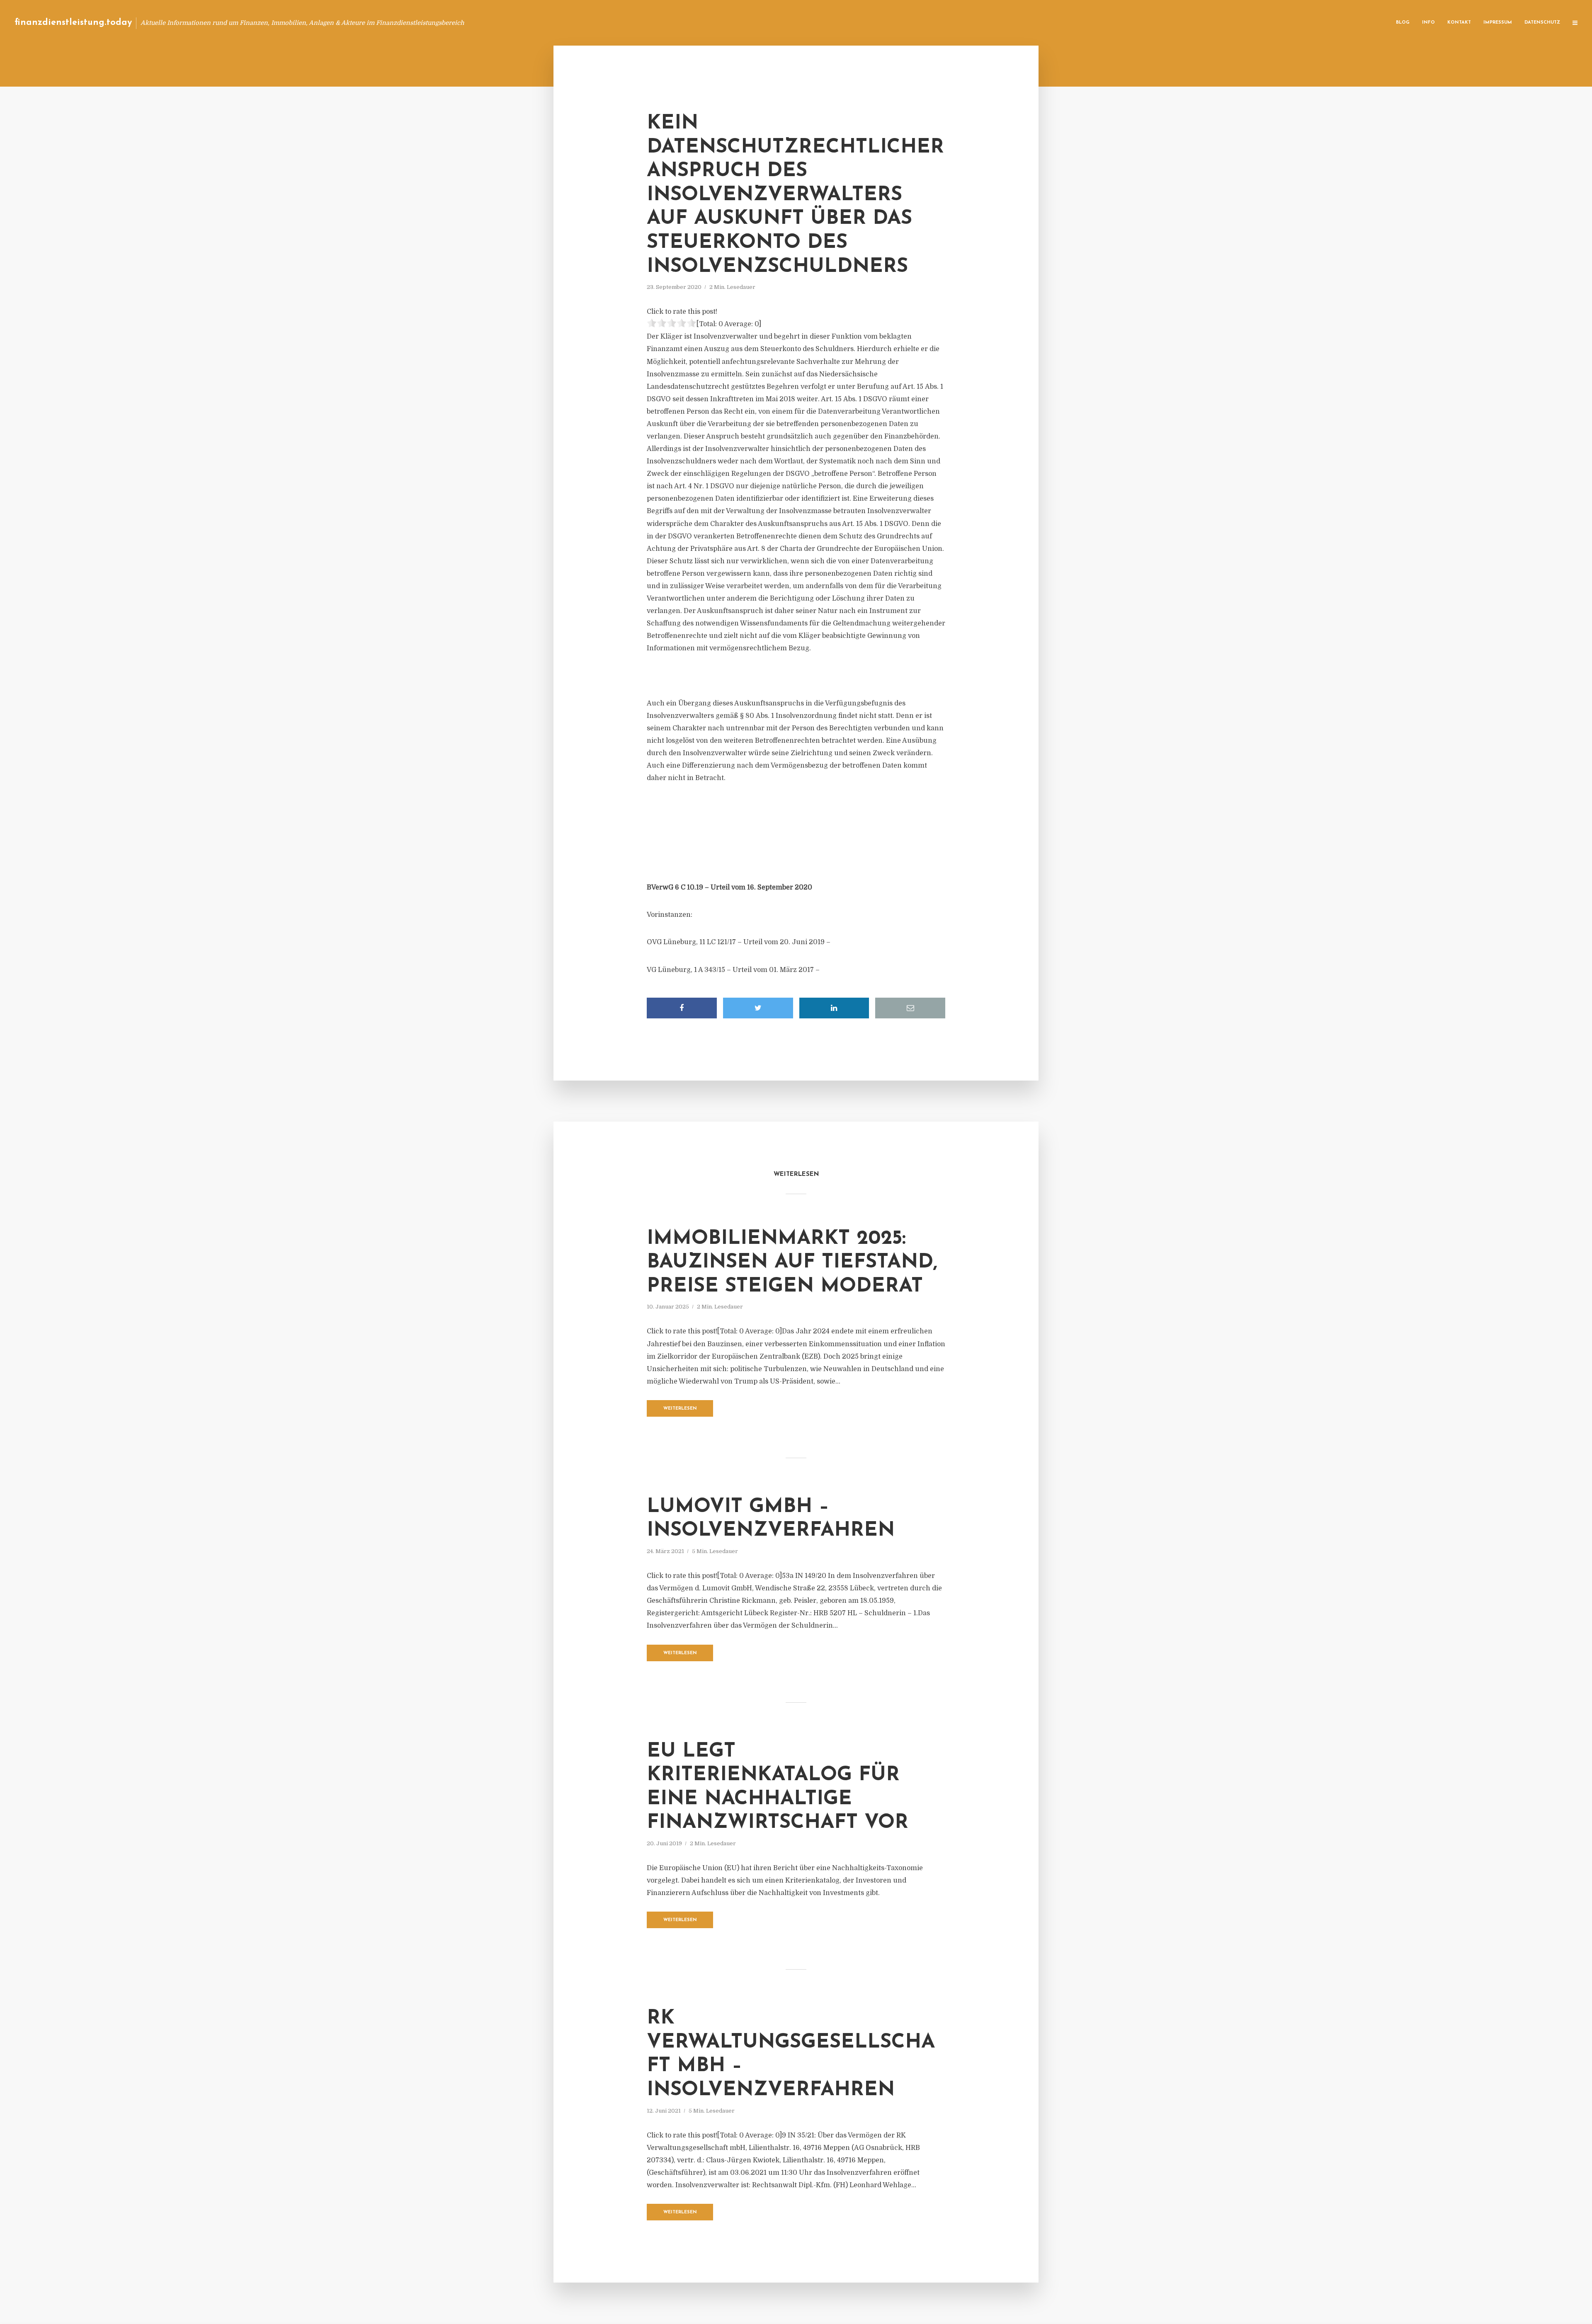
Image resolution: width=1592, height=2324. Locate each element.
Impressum (1498, 23)
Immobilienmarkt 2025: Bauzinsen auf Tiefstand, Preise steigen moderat (792, 1263)
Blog (1403, 23)
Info (1428, 23)
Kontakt (1459, 23)
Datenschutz (1542, 23)
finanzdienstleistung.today (73, 23)
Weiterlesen (680, 1409)
